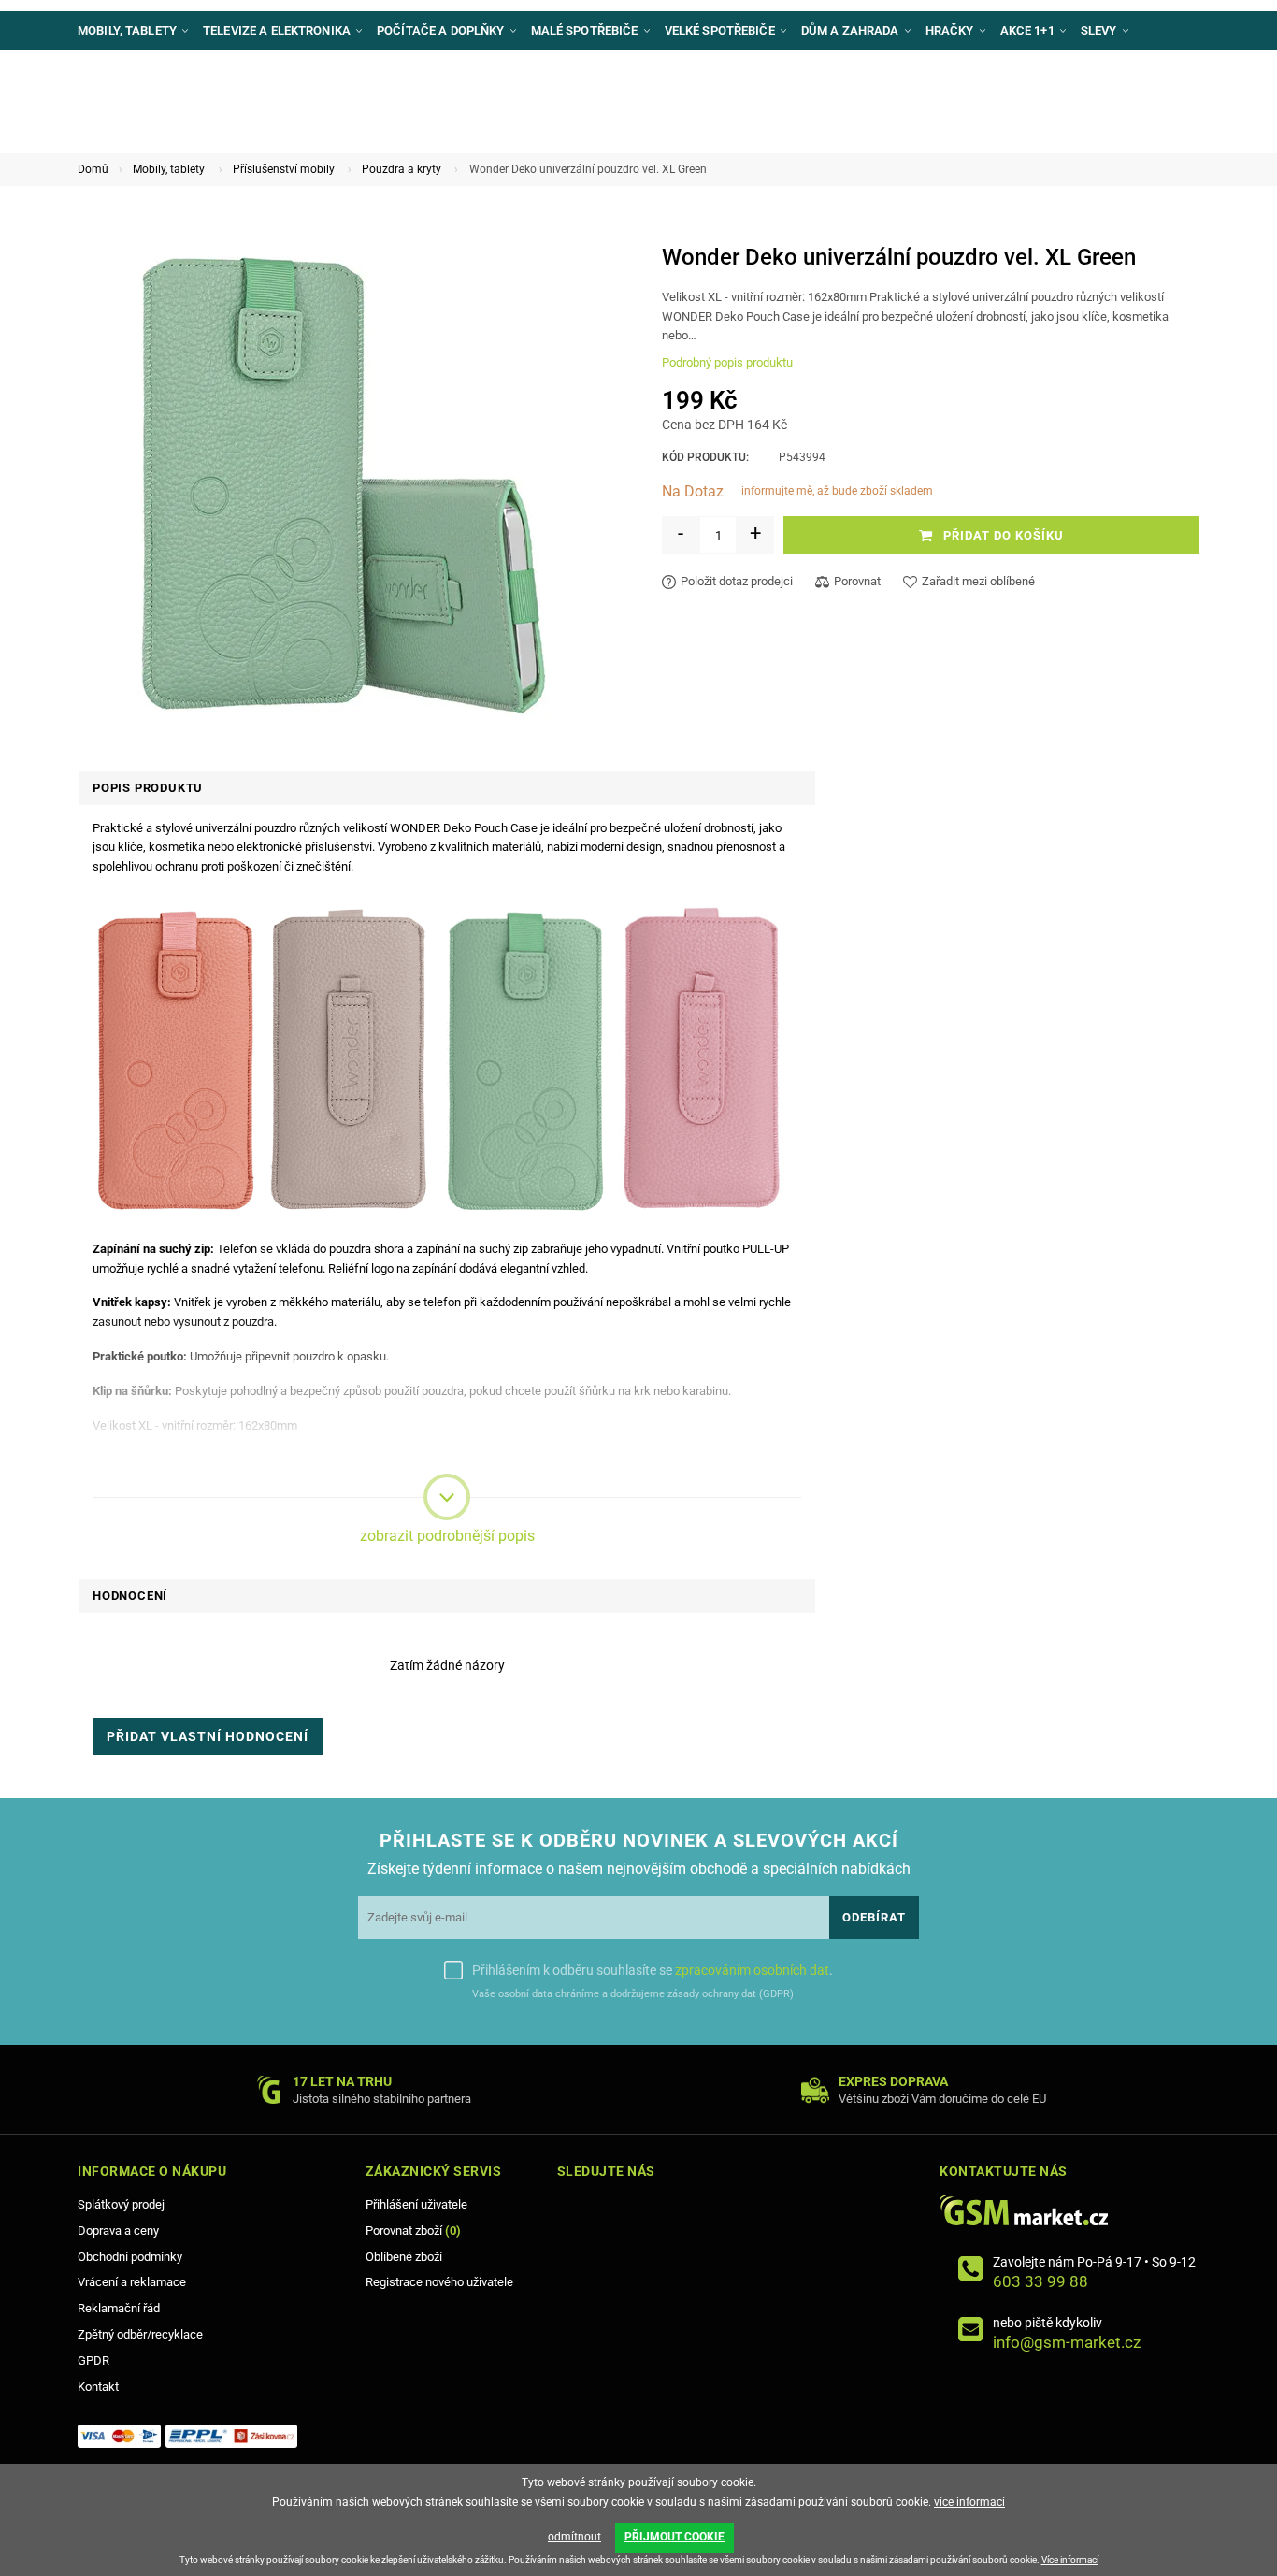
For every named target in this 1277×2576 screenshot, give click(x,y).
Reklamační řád (119, 2308)
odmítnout (574, 2537)
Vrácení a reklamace (132, 2282)
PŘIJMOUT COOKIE (674, 2537)
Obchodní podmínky (130, 2257)
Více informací (1070, 2560)
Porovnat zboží (413, 2231)
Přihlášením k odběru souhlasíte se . (653, 1970)
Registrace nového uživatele (439, 2282)
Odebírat (874, 1917)
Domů (93, 169)
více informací (969, 2502)
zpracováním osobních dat (752, 1970)
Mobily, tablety (169, 169)
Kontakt (98, 2387)
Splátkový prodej (121, 2204)
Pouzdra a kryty (402, 169)
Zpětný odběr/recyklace (140, 2334)
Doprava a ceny (118, 2231)
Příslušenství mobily (284, 169)
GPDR (93, 2360)
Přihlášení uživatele (416, 2204)
